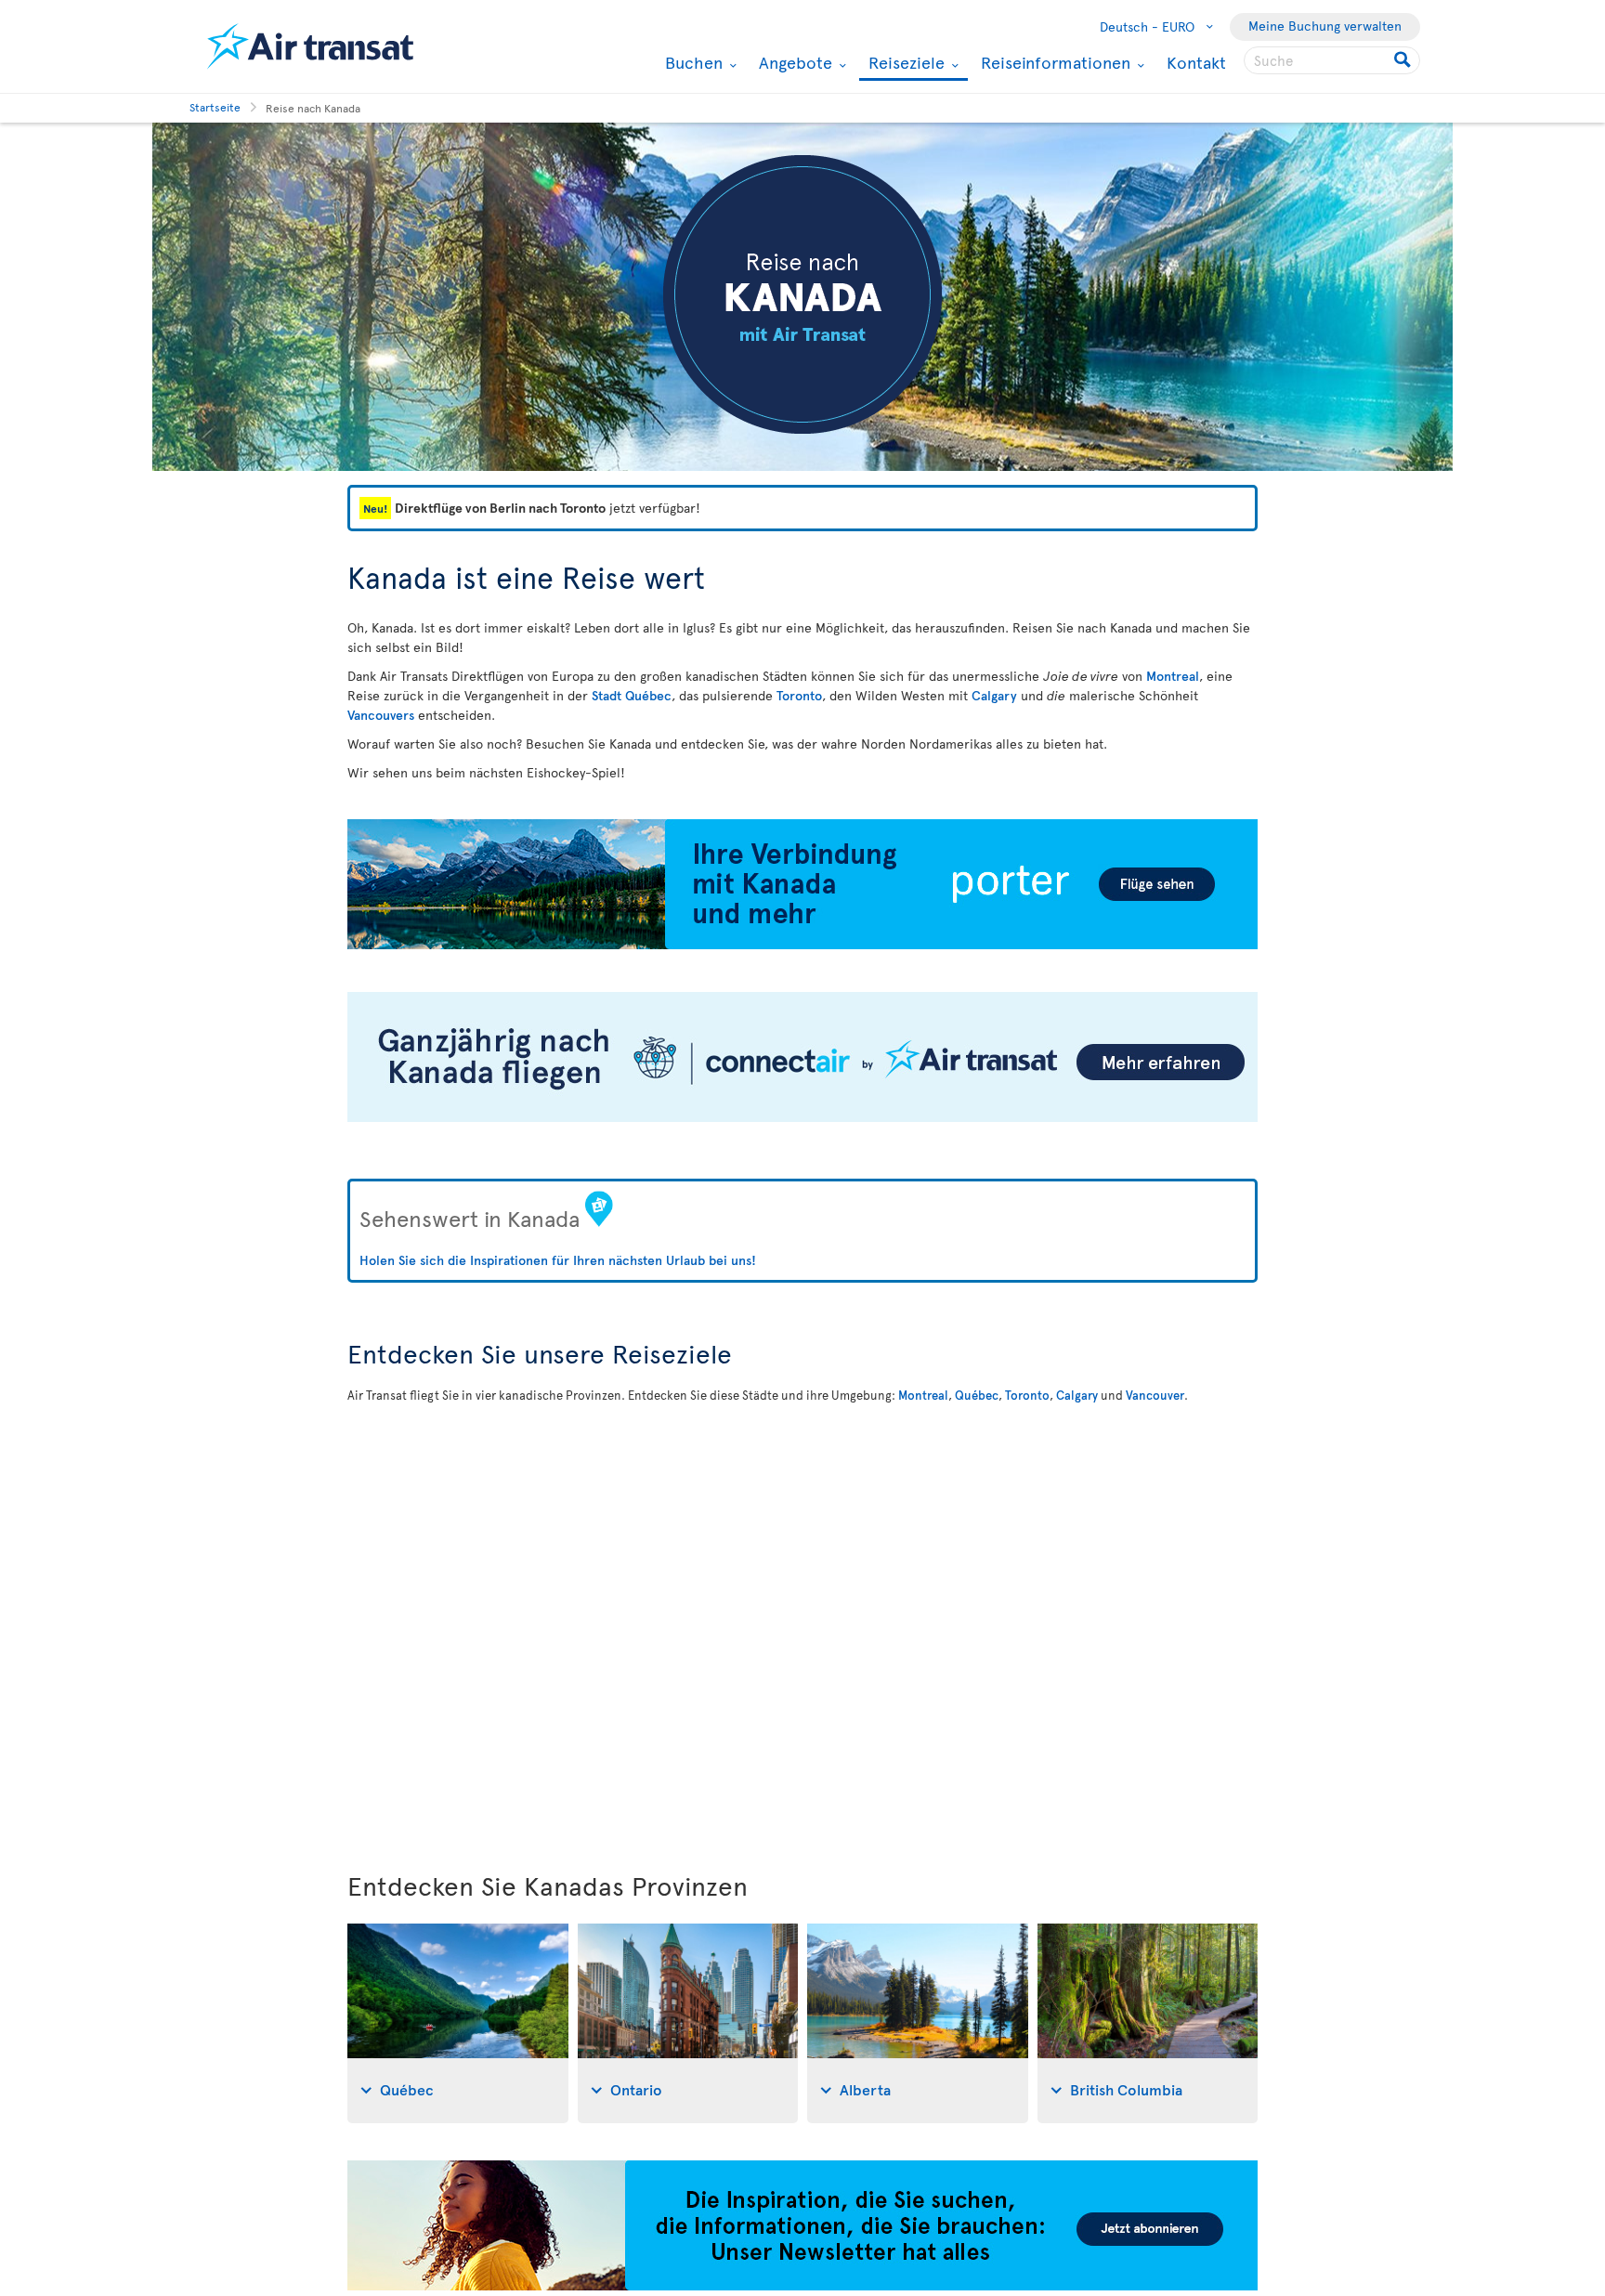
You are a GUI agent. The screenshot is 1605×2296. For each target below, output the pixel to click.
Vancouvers (381, 715)
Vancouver (1155, 1395)
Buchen (692, 62)
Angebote (793, 62)
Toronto (799, 695)
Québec (977, 1395)
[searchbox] (1332, 60)
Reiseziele (904, 64)
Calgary (994, 695)
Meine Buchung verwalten (1325, 26)
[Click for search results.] (1404, 60)
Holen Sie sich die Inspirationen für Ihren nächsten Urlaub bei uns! (558, 1260)
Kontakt (1196, 62)
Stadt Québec (632, 695)
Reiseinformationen (1053, 62)
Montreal (1173, 676)
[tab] (458, 2023)
